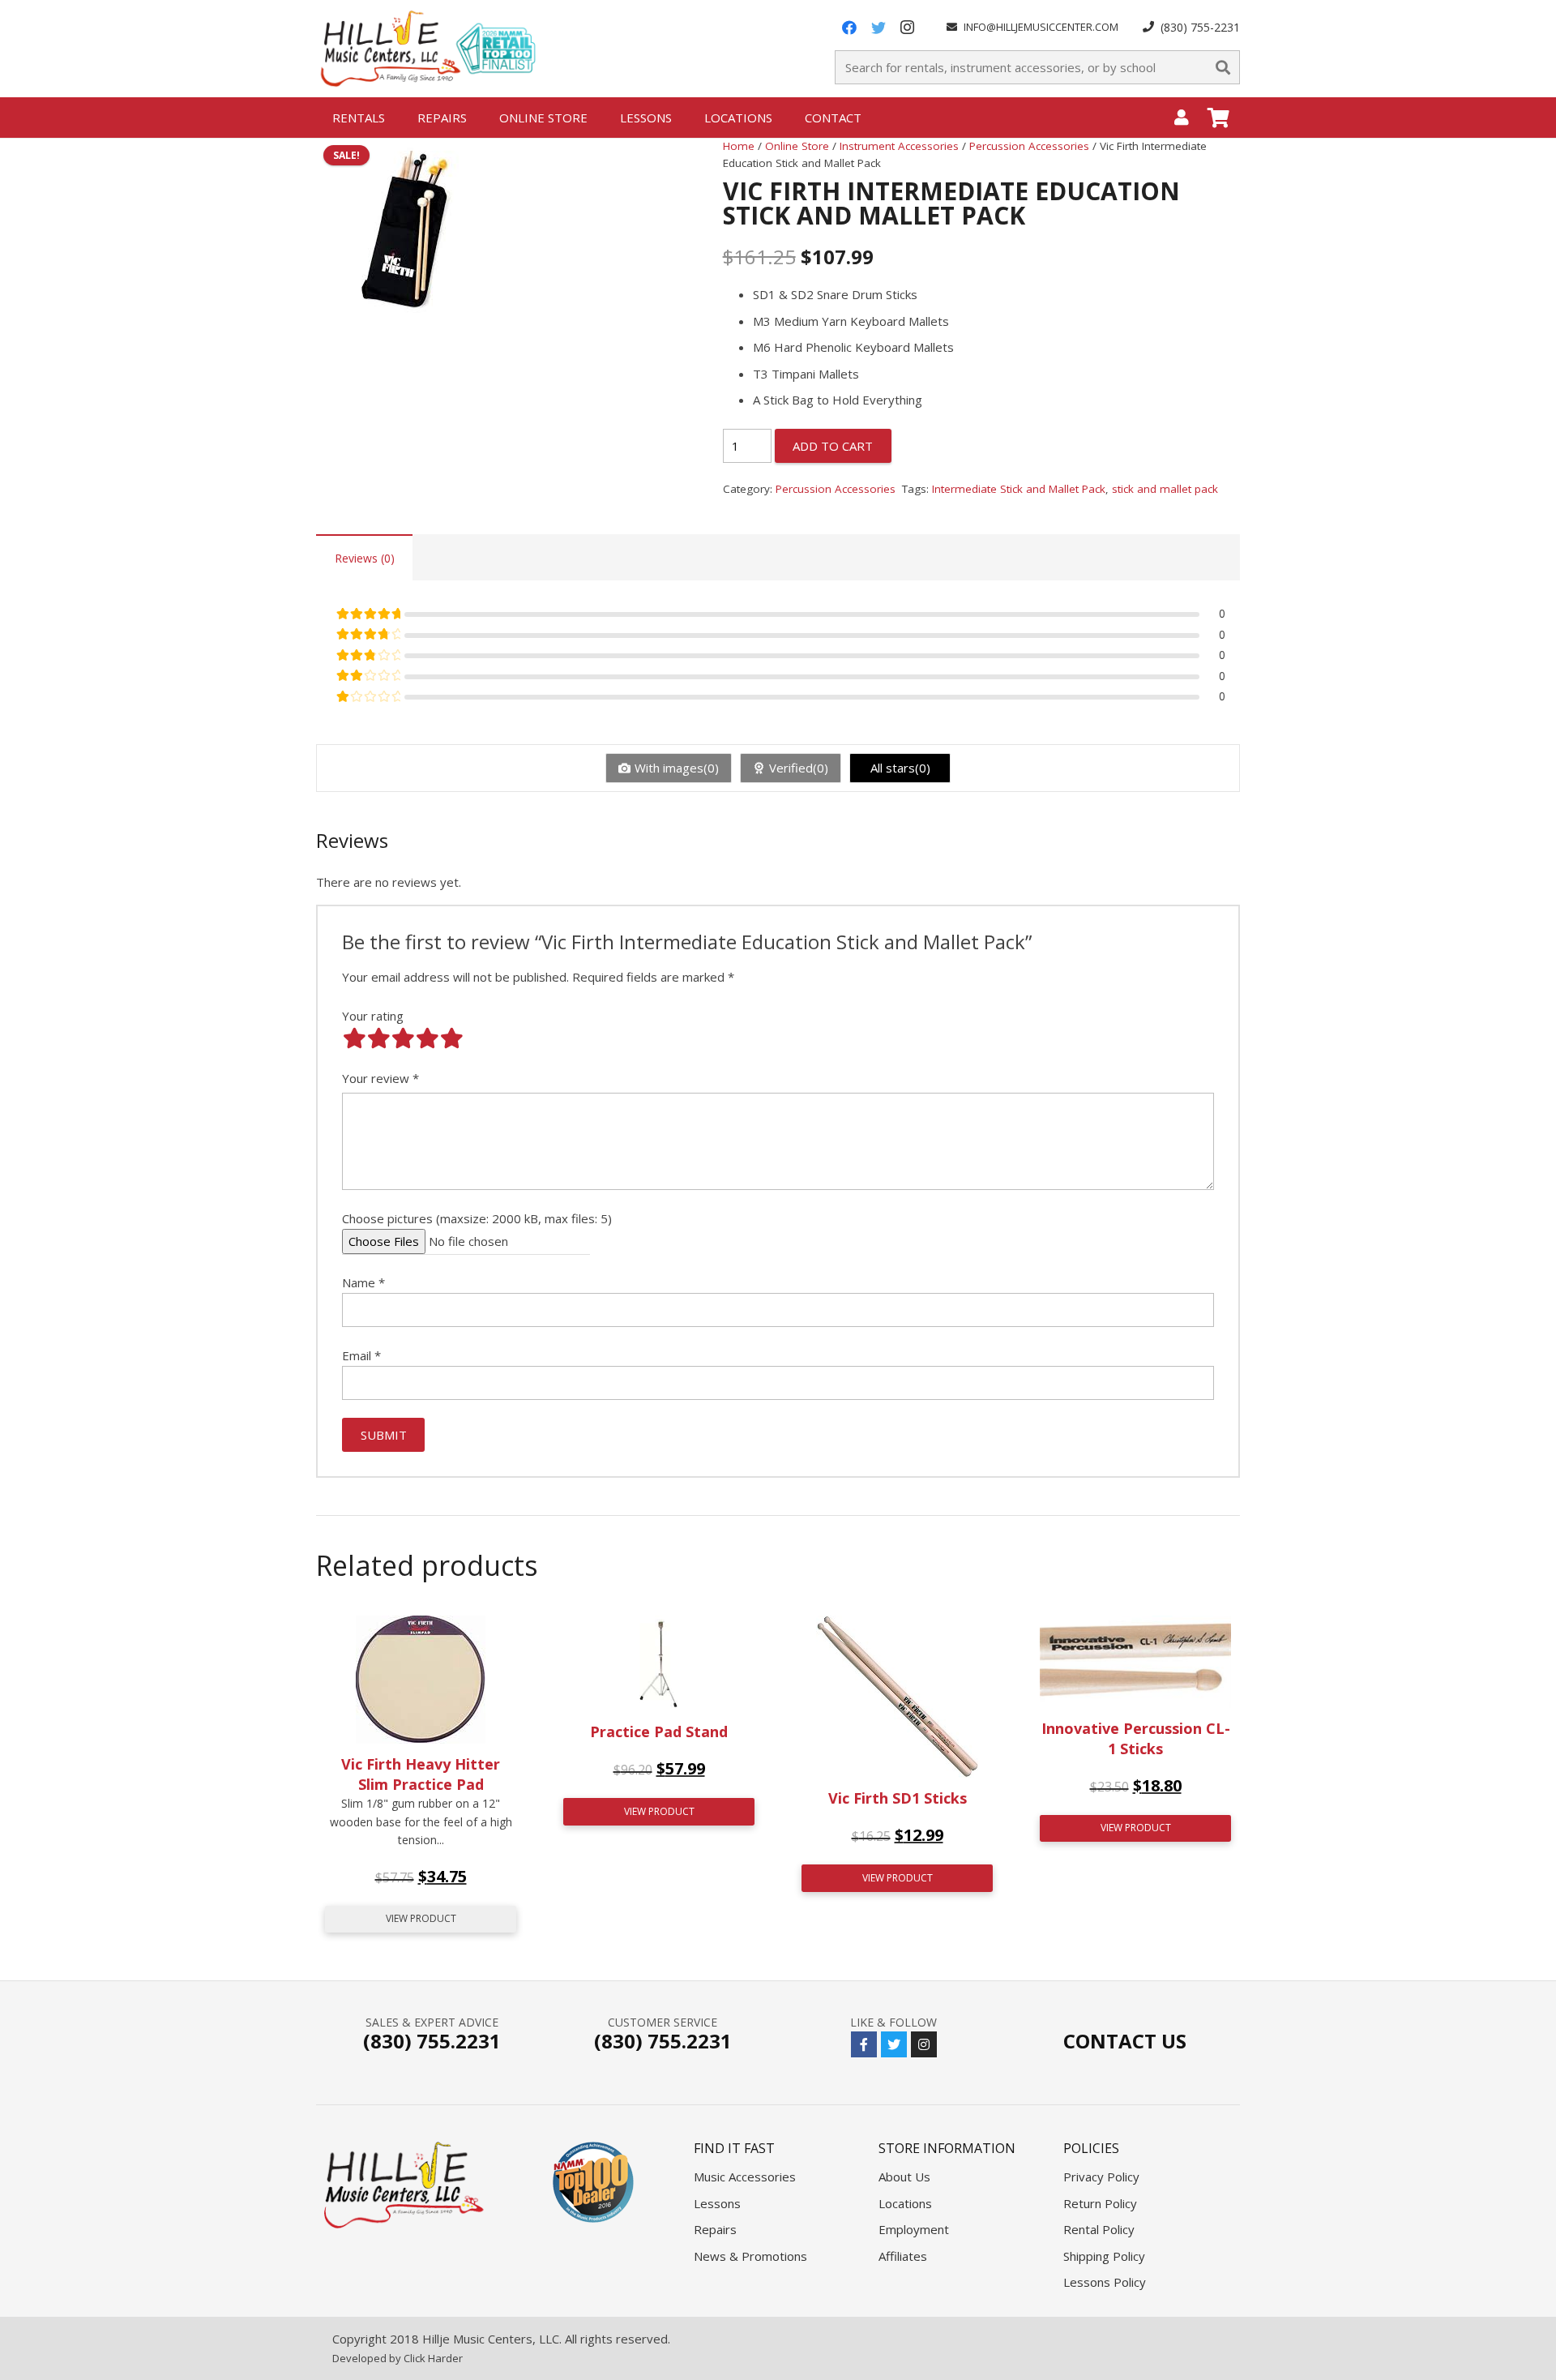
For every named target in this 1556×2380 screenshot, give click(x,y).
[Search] (1223, 67)
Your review (380, 1078)
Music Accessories (745, 2177)
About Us (904, 2177)
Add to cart (833, 446)
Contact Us (1125, 2041)
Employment (914, 2229)
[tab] (364, 557)
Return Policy (1100, 2203)
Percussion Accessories (1029, 146)
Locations (905, 2203)
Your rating (373, 1016)
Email (361, 1355)
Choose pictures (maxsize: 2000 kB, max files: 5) (477, 1218)
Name (363, 1282)
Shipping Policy (1104, 2256)
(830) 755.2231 (432, 2041)
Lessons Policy (1105, 2282)
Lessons (717, 2203)
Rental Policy (1099, 2229)
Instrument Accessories (899, 146)
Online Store (797, 146)
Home (739, 146)
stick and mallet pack (1165, 489)
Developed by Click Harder (398, 2358)
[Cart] (1218, 118)
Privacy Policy (1101, 2177)
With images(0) (677, 768)
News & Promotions (750, 2256)
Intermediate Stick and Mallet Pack (1019, 489)
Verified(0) (799, 768)
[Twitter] (878, 28)
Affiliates (903, 2256)
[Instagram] (908, 28)
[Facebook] (849, 28)
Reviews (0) (365, 558)
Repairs (715, 2229)
